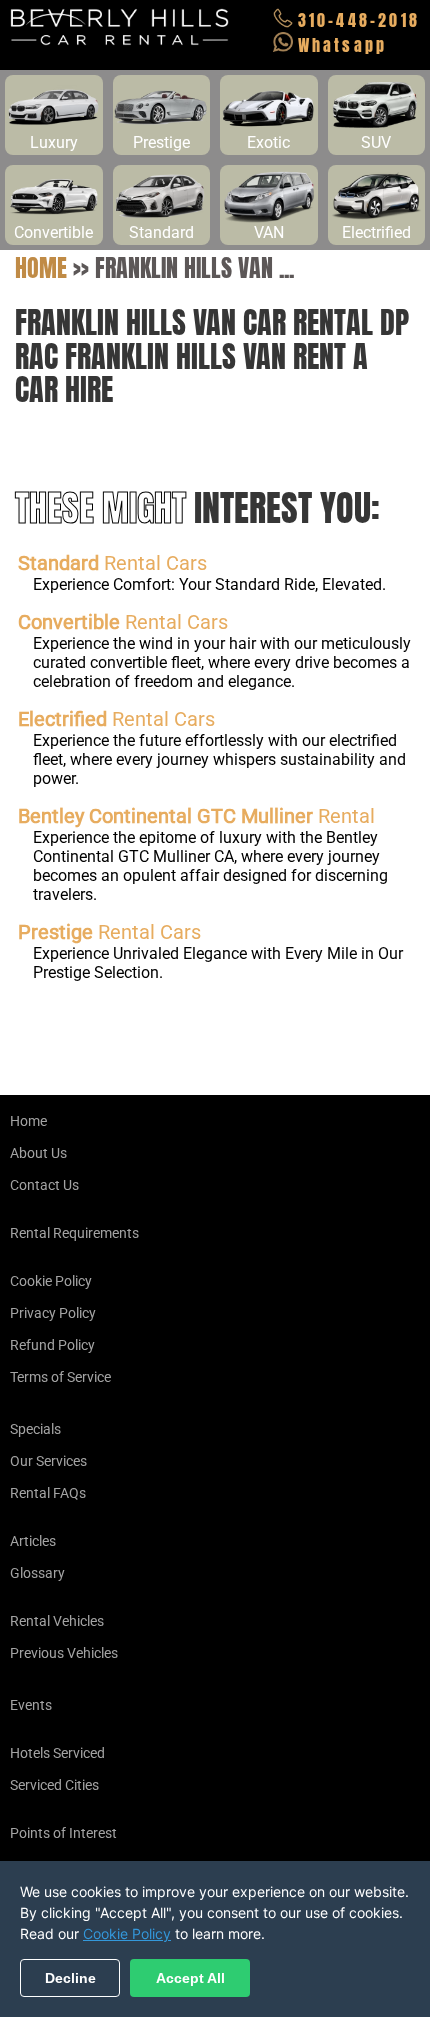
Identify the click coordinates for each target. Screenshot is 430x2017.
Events (31, 1705)
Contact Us (44, 1185)
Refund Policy (52, 1345)
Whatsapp (343, 45)
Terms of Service (60, 1377)
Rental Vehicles (57, 1621)
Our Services (48, 1461)
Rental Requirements (74, 1233)
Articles (33, 1541)
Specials (35, 1429)
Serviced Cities (54, 1785)
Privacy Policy (53, 1313)
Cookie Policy (51, 1281)
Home (41, 268)
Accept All (190, 1978)
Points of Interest (63, 1833)
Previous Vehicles (64, 1653)
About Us (38, 1153)
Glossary (37, 1573)
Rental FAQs (48, 1493)
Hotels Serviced (57, 1753)
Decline (70, 1978)
